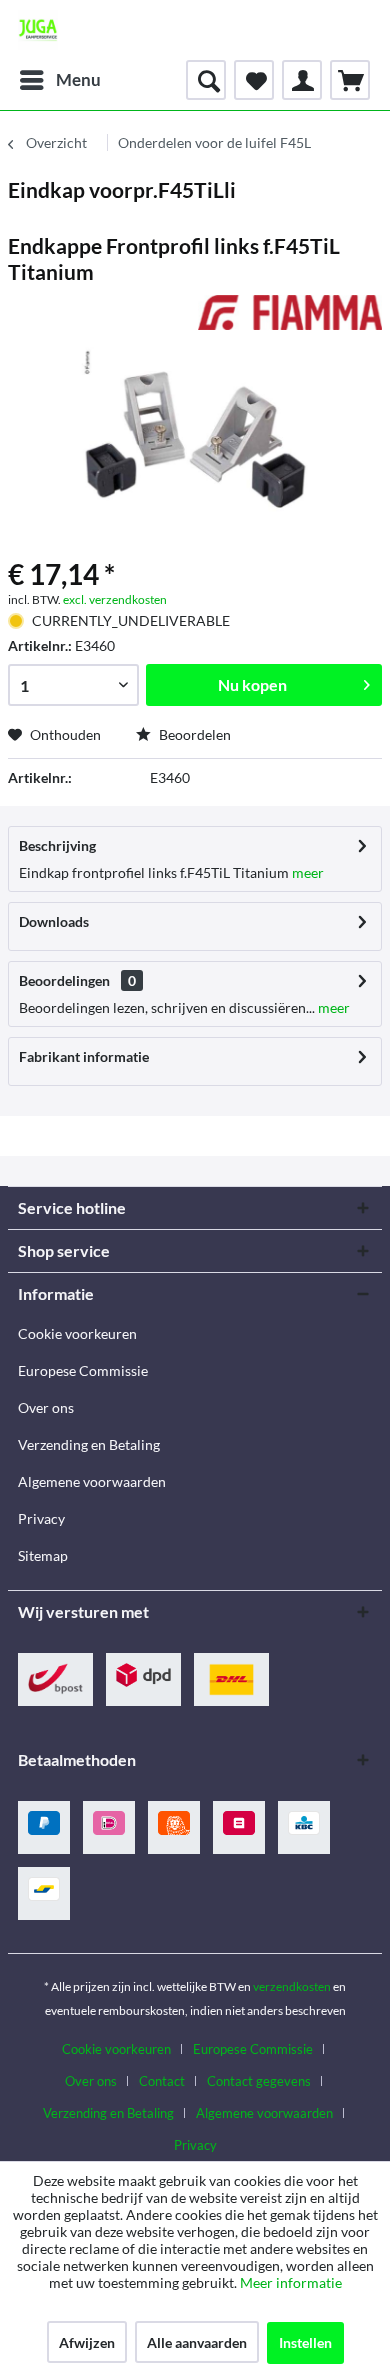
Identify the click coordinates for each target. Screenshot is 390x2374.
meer (306, 872)
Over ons (46, 1407)
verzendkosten (292, 1986)
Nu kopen (252, 684)
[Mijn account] (302, 80)
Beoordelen (193, 734)
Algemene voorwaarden (92, 1481)
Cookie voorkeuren (77, 1333)
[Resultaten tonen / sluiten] (206, 80)
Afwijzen (87, 2342)
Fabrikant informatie (84, 1056)
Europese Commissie (83, 1370)
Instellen (305, 2342)
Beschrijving (57, 845)
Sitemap (43, 1555)
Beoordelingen (64, 980)
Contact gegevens (259, 2081)
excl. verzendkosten (115, 599)
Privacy (41, 1518)
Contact (162, 2081)
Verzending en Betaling (89, 1444)
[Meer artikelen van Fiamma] (290, 312)
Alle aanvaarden (197, 2342)
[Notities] (254, 80)
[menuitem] (59, 80)
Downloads (54, 921)
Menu (78, 79)
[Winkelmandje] (350, 80)
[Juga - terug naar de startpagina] (38, 30)
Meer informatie (291, 2282)
